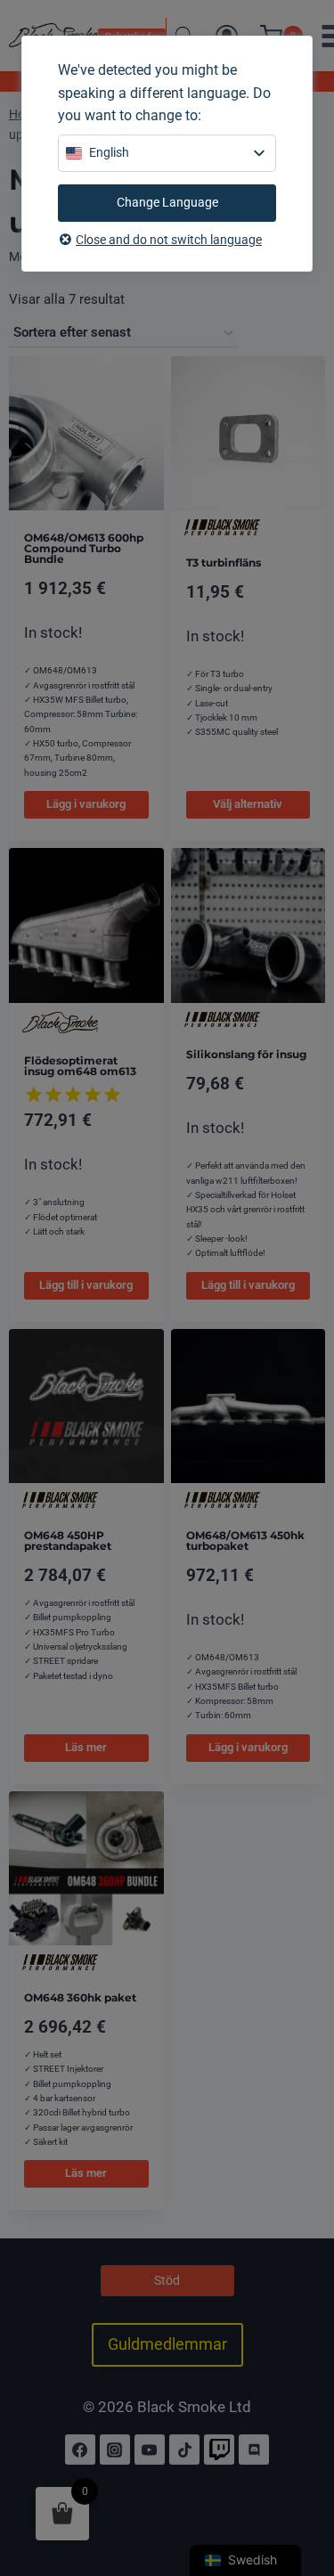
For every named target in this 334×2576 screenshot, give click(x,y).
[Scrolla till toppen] (301, 2485)
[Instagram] (115, 2450)
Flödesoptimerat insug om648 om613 (80, 1066)
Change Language (167, 202)
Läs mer (86, 1747)
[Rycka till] (219, 2450)
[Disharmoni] (254, 2450)
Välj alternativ (248, 804)
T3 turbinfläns (224, 562)
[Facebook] (80, 2450)
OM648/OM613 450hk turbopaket (245, 1541)
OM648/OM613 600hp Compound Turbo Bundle (84, 548)
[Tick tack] (184, 2450)
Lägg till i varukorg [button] (86, 1285)
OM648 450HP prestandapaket (68, 1541)
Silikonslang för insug (246, 1054)
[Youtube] (150, 2450)
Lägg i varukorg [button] (86, 804)
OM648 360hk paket (80, 1997)
